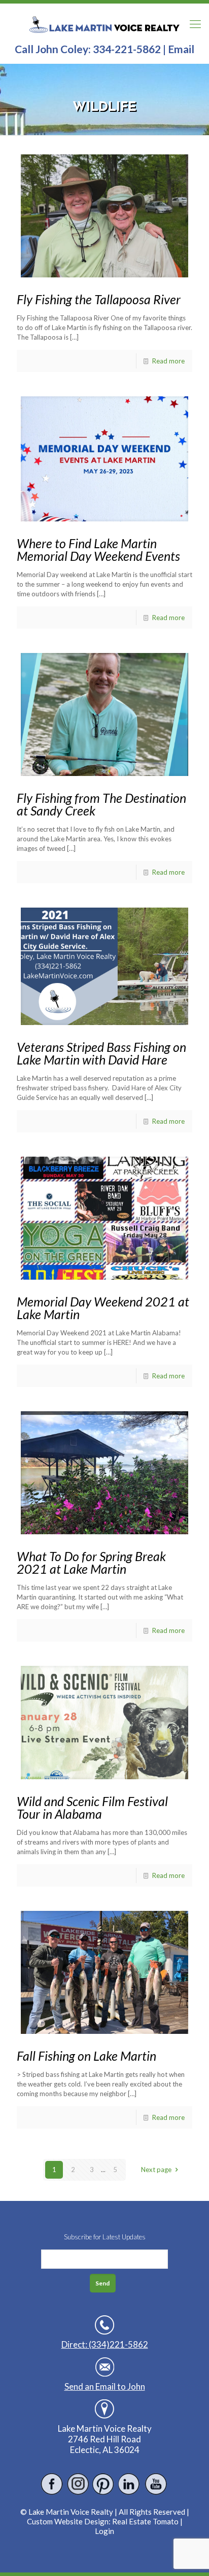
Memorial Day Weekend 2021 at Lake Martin (103, 1308)
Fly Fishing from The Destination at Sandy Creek (101, 804)
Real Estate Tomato (145, 2521)
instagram (78, 2484)
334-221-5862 (127, 49)
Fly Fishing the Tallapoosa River (99, 299)
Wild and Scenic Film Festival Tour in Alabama (92, 1807)
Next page (156, 2170)
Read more (168, 361)
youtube (155, 2484)
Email (181, 49)
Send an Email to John (105, 2386)
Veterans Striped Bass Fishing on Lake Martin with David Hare (101, 1053)
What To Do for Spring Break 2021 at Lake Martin (91, 1562)
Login (104, 2531)
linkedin (130, 2484)
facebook (52, 2484)
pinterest (104, 2484)
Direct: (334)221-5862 (105, 2344)
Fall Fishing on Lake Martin (86, 2056)
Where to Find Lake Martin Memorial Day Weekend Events (98, 549)
